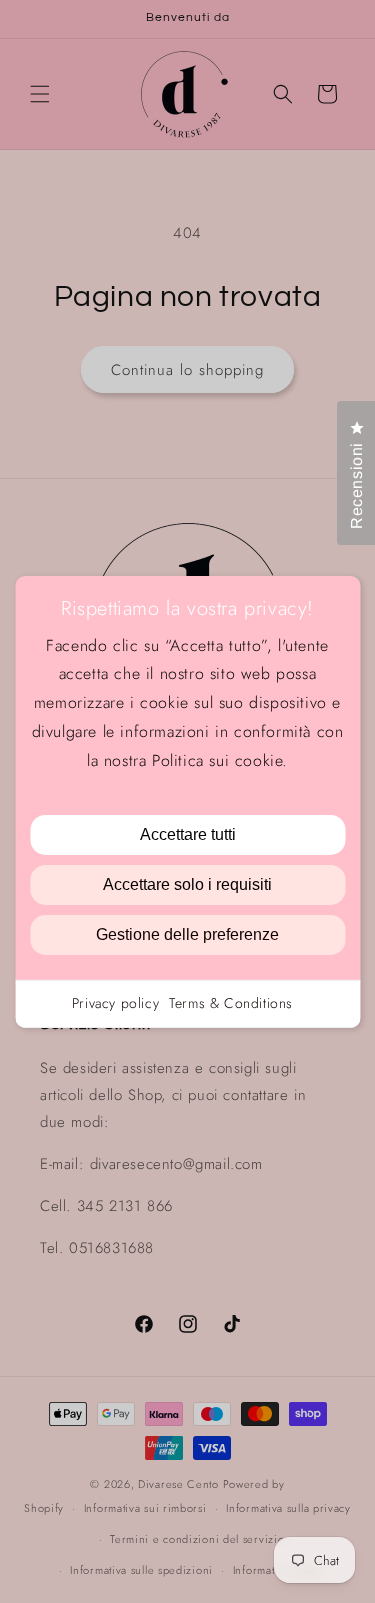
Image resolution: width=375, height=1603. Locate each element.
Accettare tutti (188, 834)
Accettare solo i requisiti (187, 884)
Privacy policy (115, 1003)
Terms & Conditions (231, 1003)
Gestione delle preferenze (187, 934)
